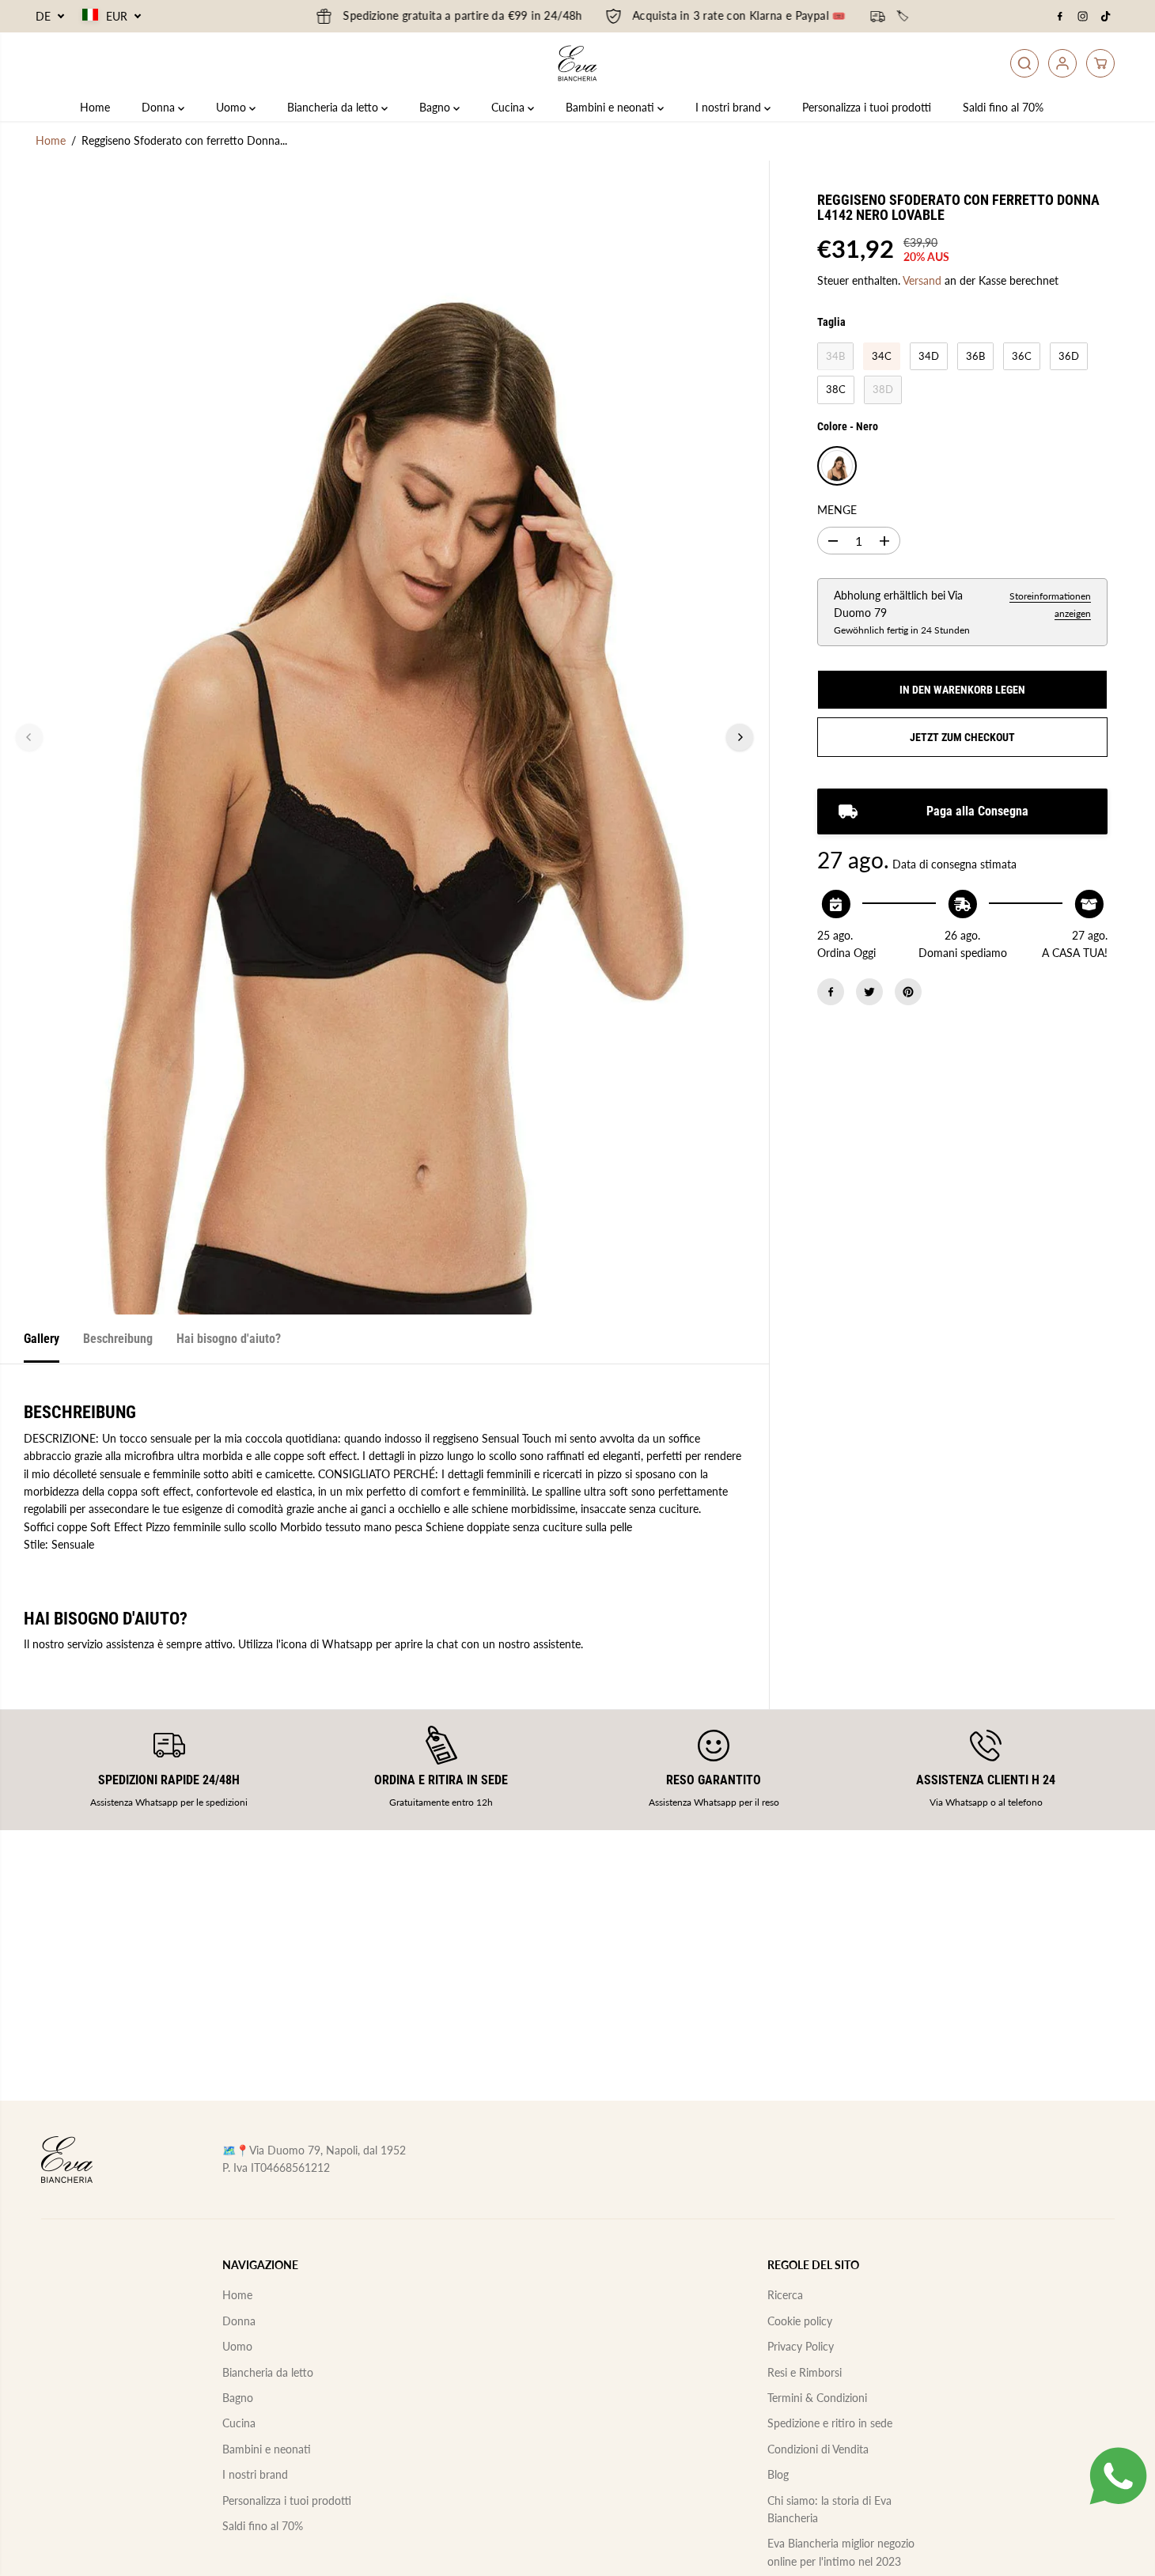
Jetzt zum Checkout (962, 737)
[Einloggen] (1062, 63)
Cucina (509, 107)
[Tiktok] (1106, 17)
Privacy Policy (801, 2346)
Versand (922, 280)
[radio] (835, 357)
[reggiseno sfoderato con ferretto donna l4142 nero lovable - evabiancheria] (384, 737)
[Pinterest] (908, 992)
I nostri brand (730, 107)
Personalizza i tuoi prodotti (867, 107)
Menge (837, 511)
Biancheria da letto (334, 107)
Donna (160, 107)
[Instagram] (1083, 17)
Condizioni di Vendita (818, 2449)
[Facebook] (1060, 17)
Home (95, 107)
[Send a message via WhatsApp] (1118, 2476)
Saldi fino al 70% (1003, 107)
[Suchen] (1024, 63)
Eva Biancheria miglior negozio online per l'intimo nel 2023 (841, 2552)
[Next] (740, 737)
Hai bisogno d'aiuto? (229, 1339)
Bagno (436, 107)
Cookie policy (800, 2321)
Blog (778, 2474)
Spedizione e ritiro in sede (830, 2423)
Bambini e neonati (612, 107)
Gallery (42, 1339)
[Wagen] (1100, 63)
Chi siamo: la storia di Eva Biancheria (829, 2509)
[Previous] (29, 737)
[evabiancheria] (577, 63)
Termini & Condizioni (817, 2398)
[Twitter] (869, 992)
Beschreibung (118, 1339)
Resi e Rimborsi (805, 2372)
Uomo (233, 107)
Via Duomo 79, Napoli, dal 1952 (328, 2150)
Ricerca (785, 2295)
